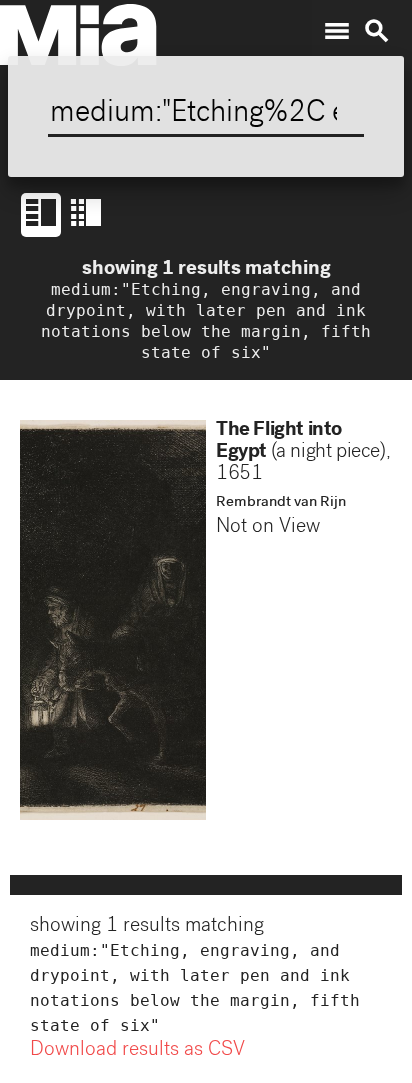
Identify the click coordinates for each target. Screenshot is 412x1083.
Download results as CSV (137, 1051)
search (377, 31)
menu (337, 31)
